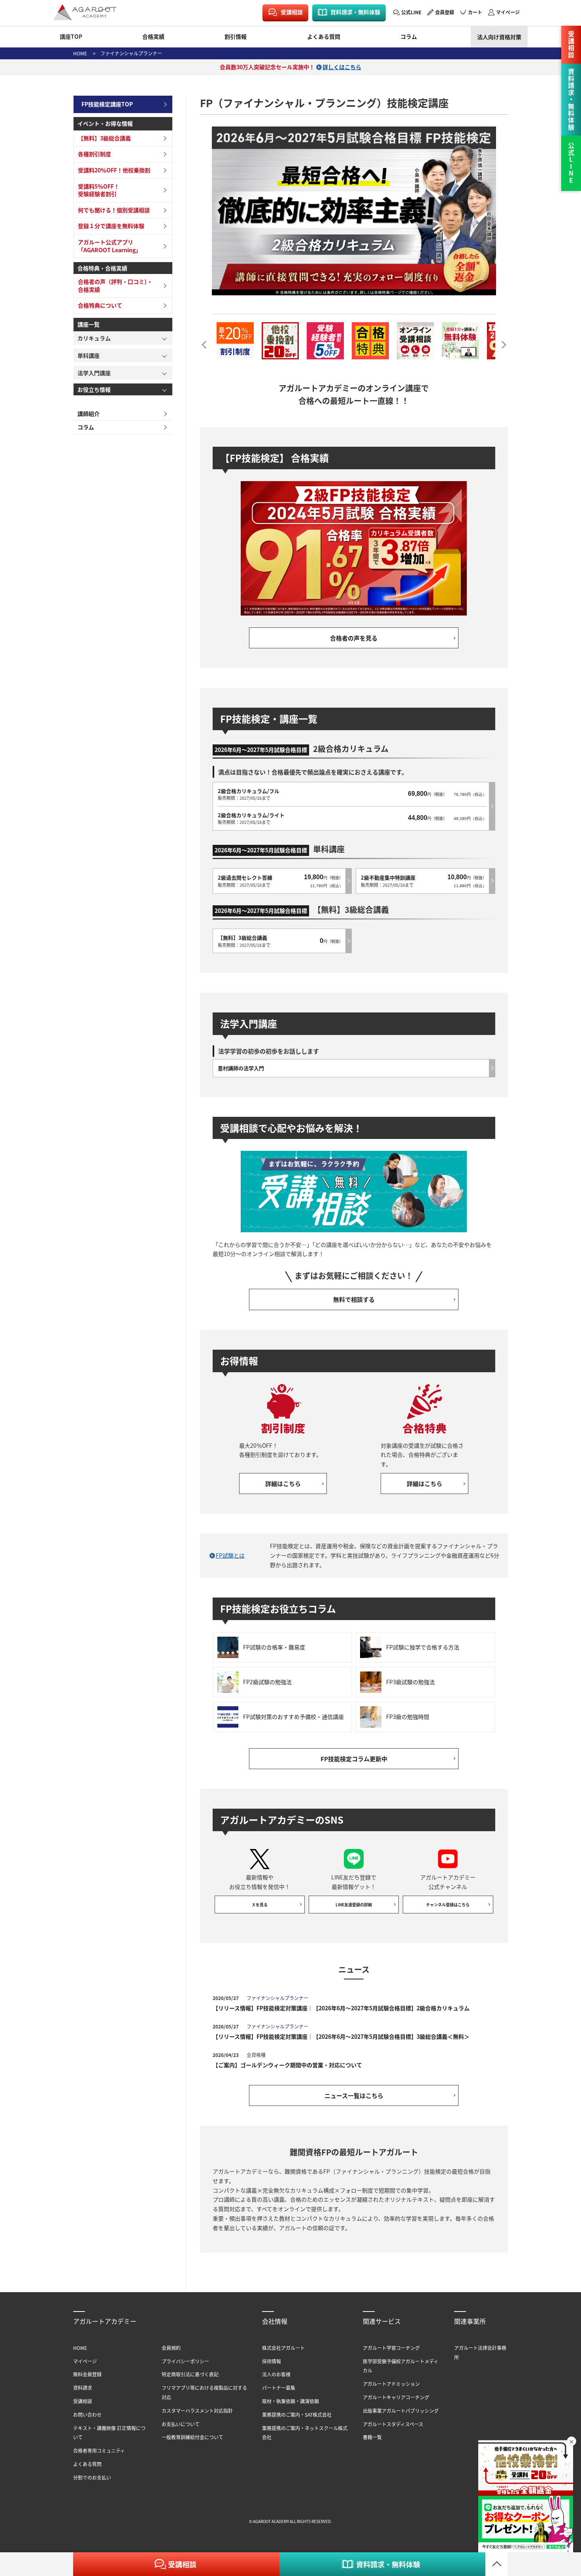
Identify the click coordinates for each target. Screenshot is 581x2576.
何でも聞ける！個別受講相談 (114, 210)
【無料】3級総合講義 (104, 138)
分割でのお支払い (92, 2477)
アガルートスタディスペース (393, 2424)
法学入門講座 (94, 373)
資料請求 (83, 2388)
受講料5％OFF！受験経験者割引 (99, 190)
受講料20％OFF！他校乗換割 (114, 170)
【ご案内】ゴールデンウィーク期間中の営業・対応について (287, 2065)
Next (501, 342)
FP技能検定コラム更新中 (354, 1759)
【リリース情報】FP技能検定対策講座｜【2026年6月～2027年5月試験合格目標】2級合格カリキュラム (341, 2008)
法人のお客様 (276, 2374)
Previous (207, 342)
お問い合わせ (87, 2415)
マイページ (508, 12)
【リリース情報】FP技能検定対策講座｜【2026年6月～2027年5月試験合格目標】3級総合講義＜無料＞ (341, 2036)
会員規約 (171, 2348)
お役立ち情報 (94, 389)
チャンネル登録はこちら (448, 1905)
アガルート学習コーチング (391, 2348)
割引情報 (236, 36)
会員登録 (445, 12)
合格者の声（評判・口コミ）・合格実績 (115, 285)
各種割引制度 (94, 154)
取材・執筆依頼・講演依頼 (290, 2401)
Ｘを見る (260, 1905)
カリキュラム (94, 338)
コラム (409, 36)
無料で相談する (354, 1299)
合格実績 (153, 36)
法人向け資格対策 (499, 37)
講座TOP (71, 36)
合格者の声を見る (354, 638)
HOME (80, 53)
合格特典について (100, 305)
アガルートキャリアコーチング (396, 2397)
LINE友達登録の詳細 (354, 1905)
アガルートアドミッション (391, 2384)
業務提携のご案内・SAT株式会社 (297, 2415)
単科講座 (89, 355)
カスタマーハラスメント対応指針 (197, 2411)
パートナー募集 (279, 2388)
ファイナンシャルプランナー (131, 53)
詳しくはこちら (342, 67)
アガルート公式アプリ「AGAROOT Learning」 (109, 246)
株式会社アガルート (283, 2348)
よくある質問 (324, 36)
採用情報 (272, 2361)
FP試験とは (230, 1555)
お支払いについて (181, 2424)
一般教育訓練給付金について (192, 2437)
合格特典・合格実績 (102, 268)
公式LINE (411, 12)
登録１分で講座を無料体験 (111, 226)
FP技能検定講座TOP (107, 104)
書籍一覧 (372, 2437)
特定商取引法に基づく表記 (190, 2374)
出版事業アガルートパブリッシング (401, 2411)
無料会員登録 (87, 2374)
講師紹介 (89, 414)
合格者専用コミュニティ (99, 2450)
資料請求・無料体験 (355, 12)
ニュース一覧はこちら (354, 2095)
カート (475, 12)
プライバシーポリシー (185, 2361)
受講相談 (292, 12)
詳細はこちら (283, 1483)
